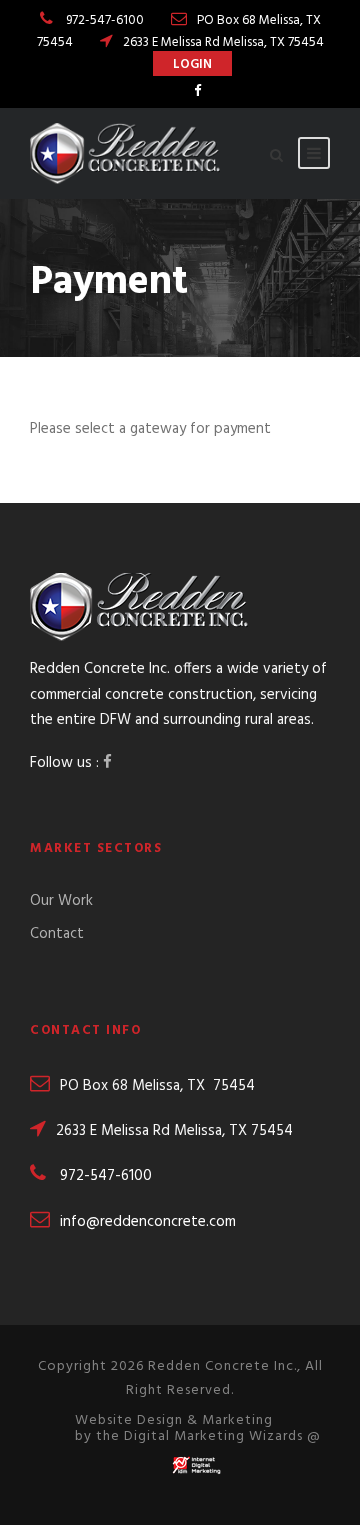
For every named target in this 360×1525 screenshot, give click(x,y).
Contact (57, 934)
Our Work (61, 901)
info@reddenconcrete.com (148, 1222)
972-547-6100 (105, 20)
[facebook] (197, 91)
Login (192, 64)
